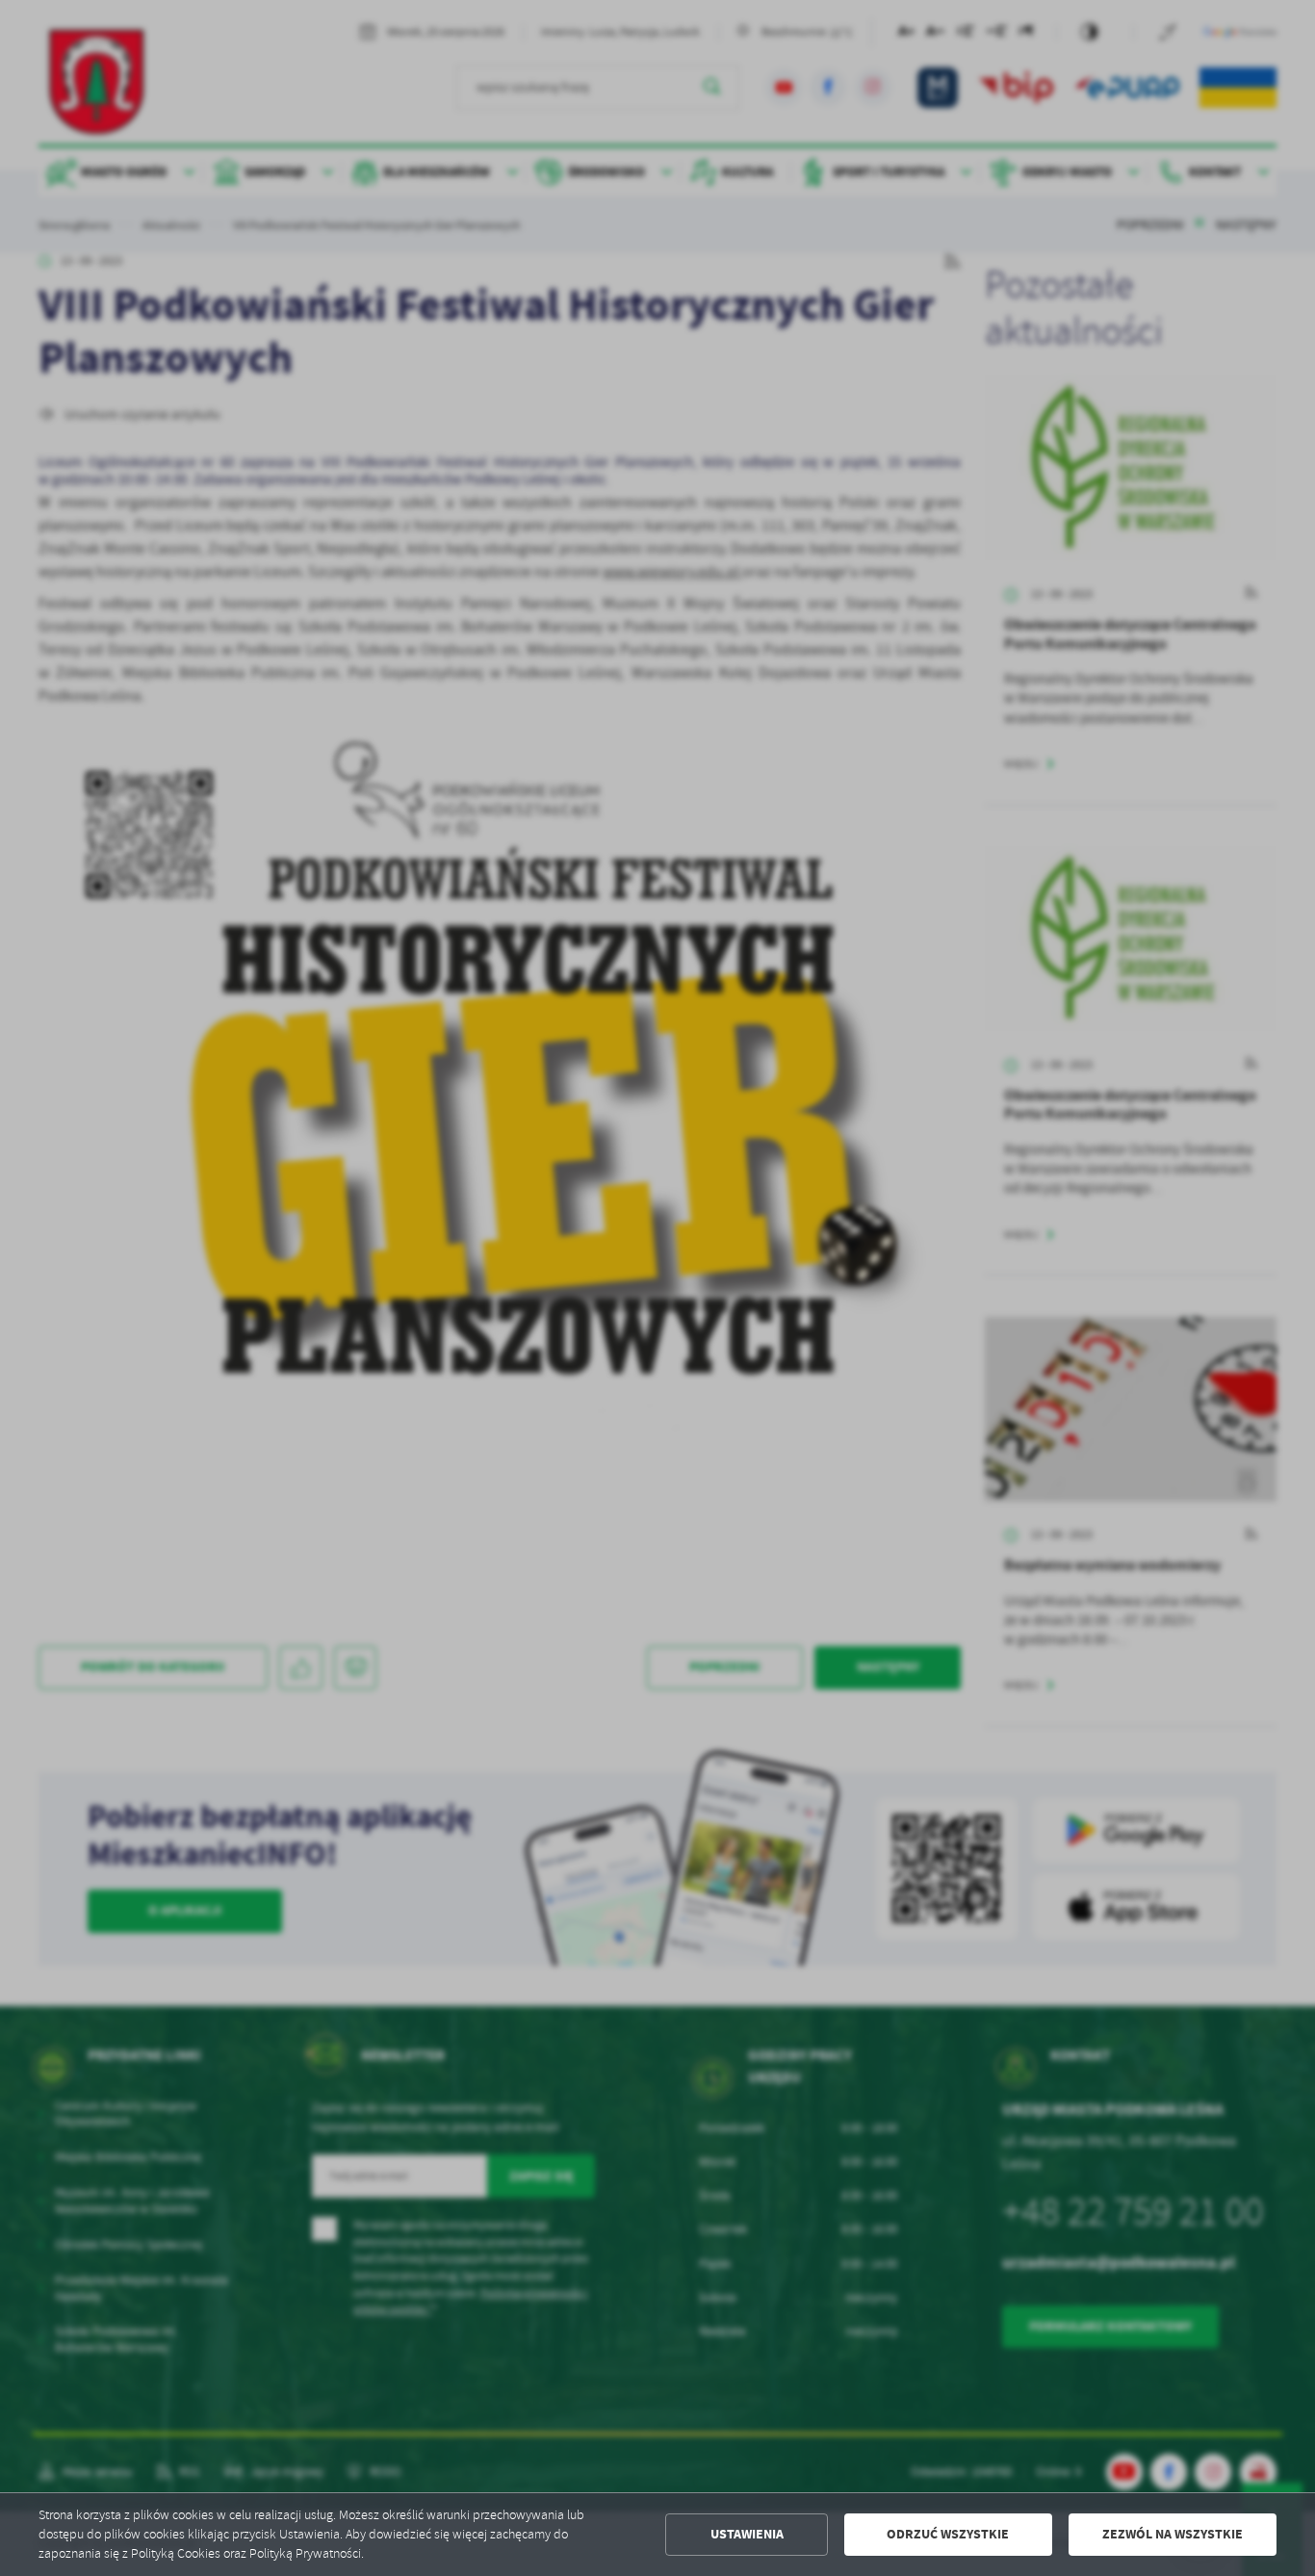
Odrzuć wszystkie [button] (948, 2534)
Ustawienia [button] (747, 2534)
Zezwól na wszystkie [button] (1173, 2534)
